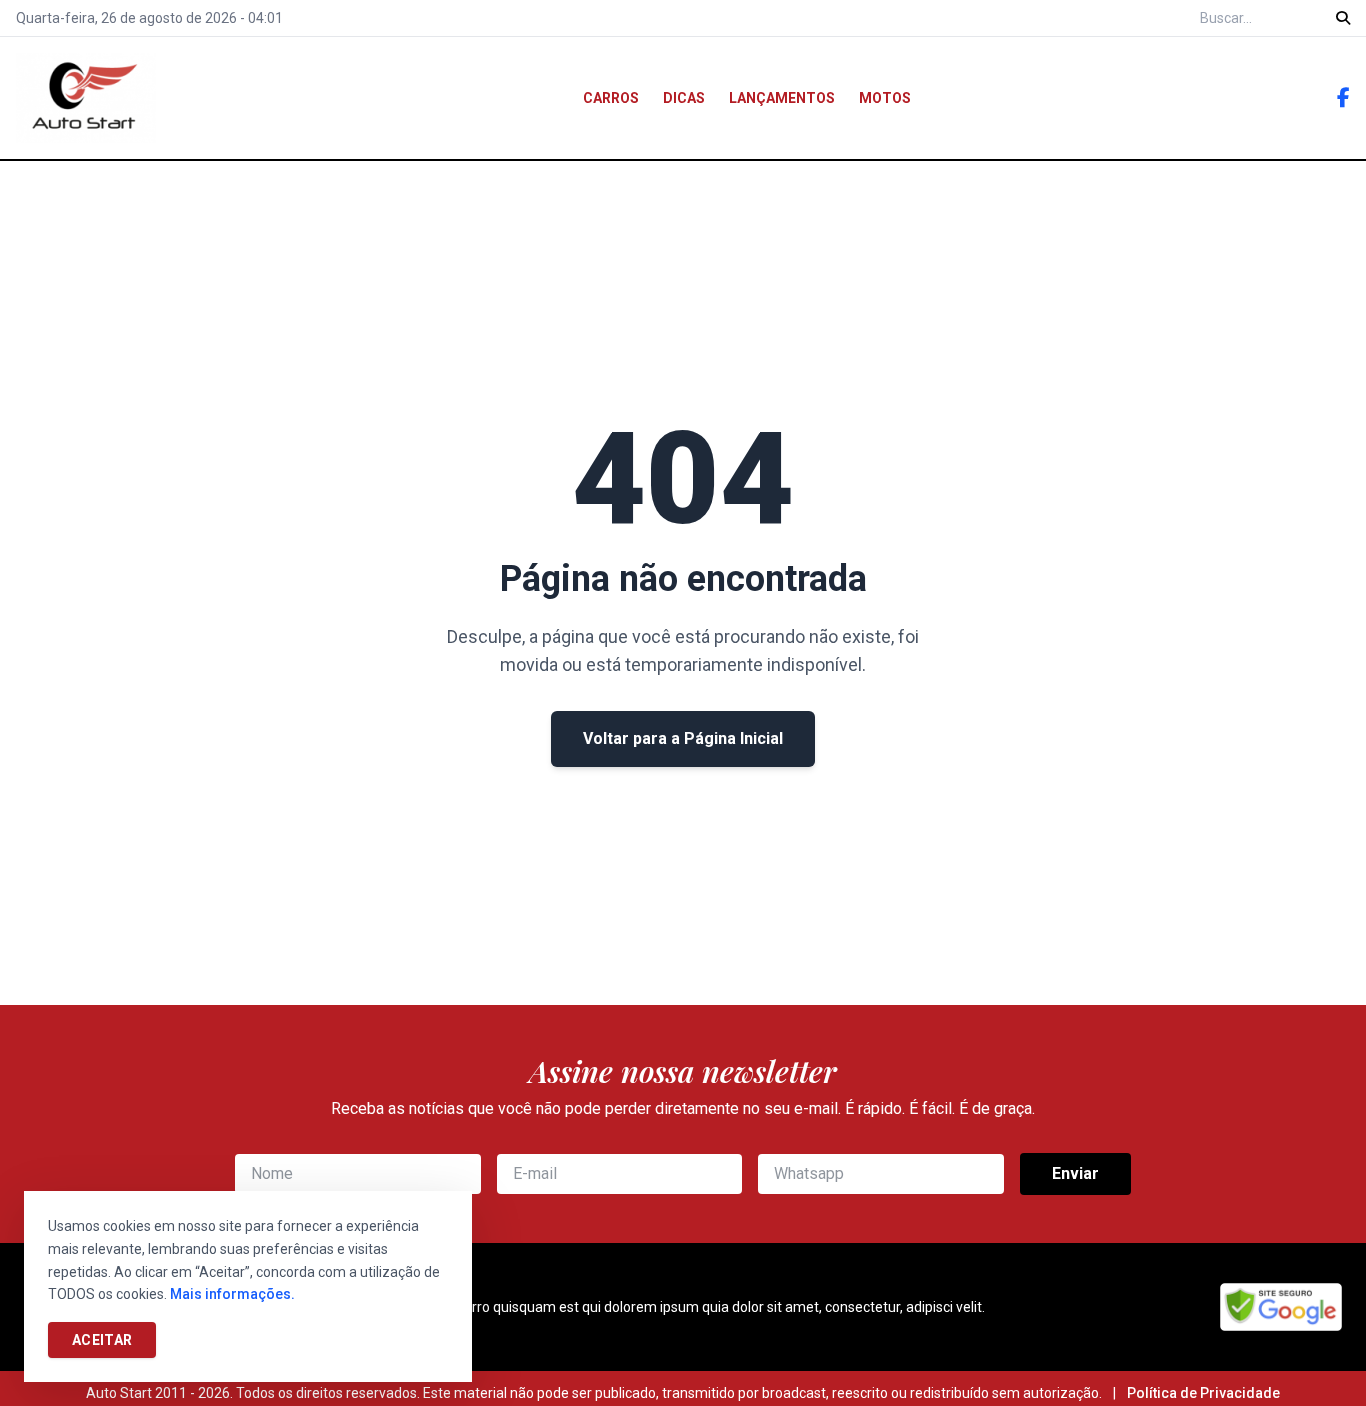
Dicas (684, 98)
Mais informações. (232, 1294)
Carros (611, 98)
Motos (885, 98)
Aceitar (102, 1340)
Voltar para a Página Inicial (683, 738)
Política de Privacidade (1203, 1393)
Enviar (1075, 1173)
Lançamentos (782, 98)
